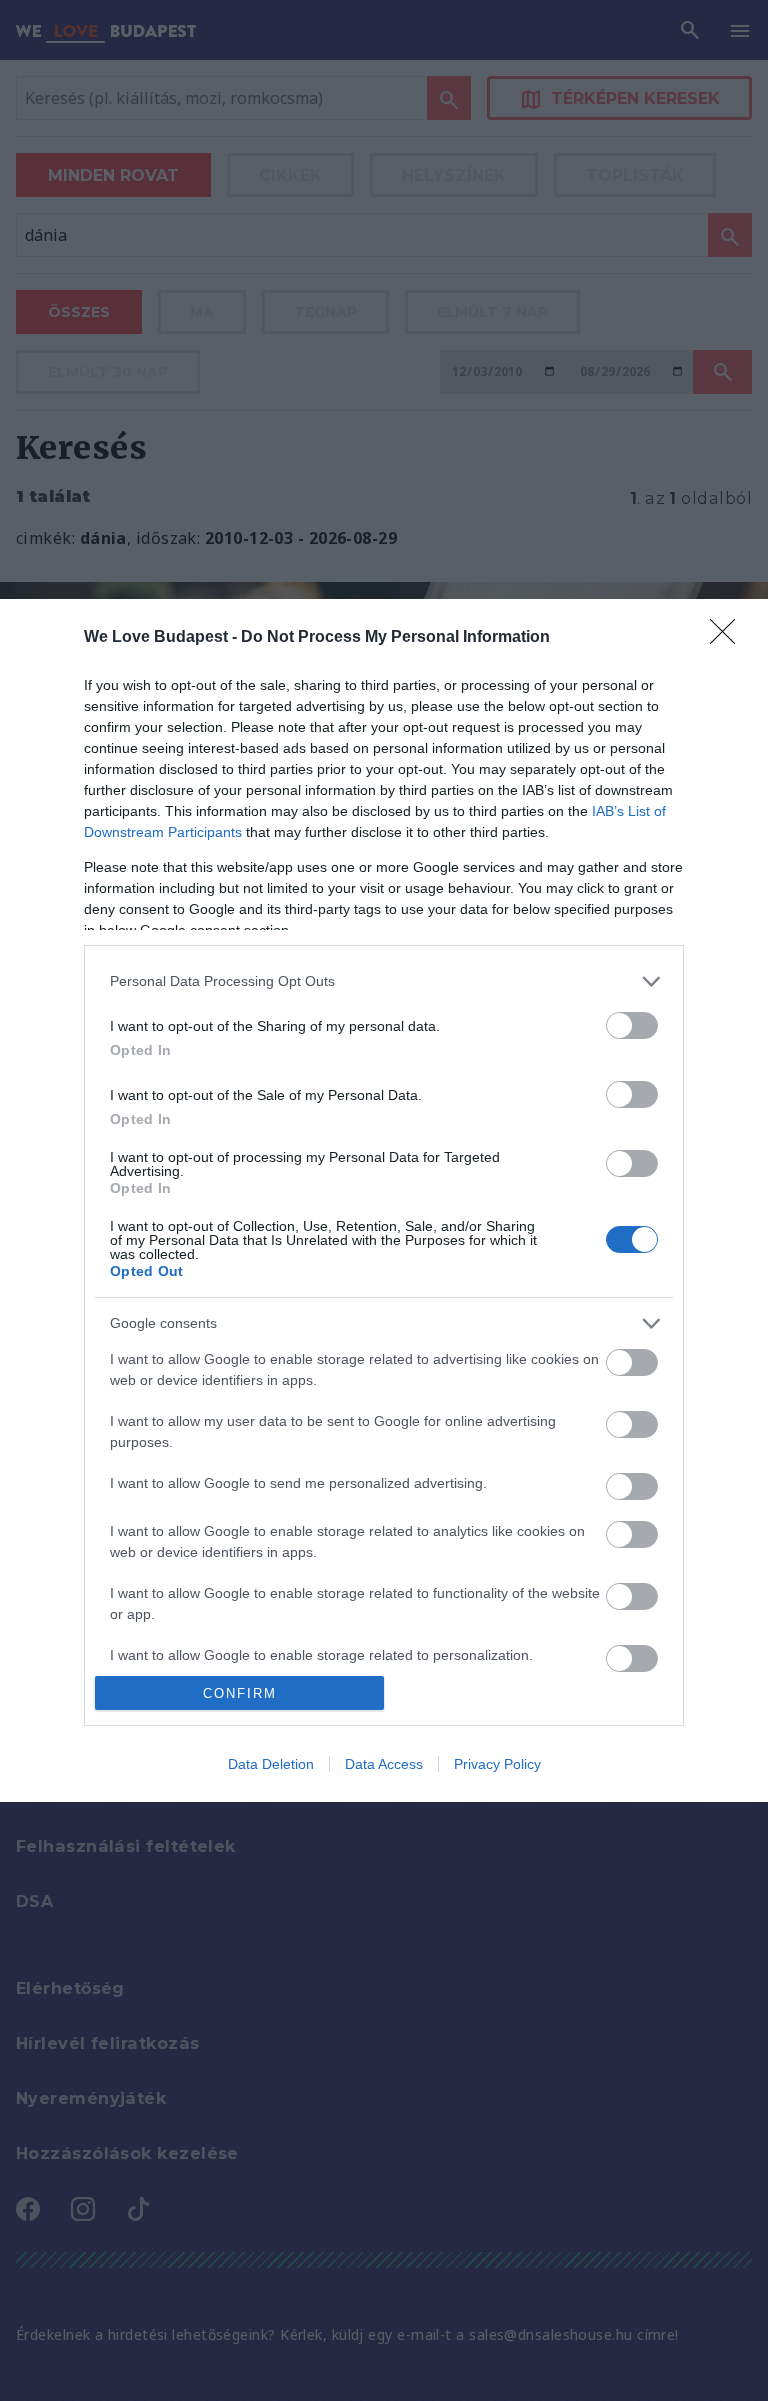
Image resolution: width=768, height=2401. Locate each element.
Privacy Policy (497, 1764)
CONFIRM (240, 1693)
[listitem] (384, 981)
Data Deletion (271, 1764)
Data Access (384, 1764)
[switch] (632, 1025)
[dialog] (384, 1200)
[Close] (729, 638)
